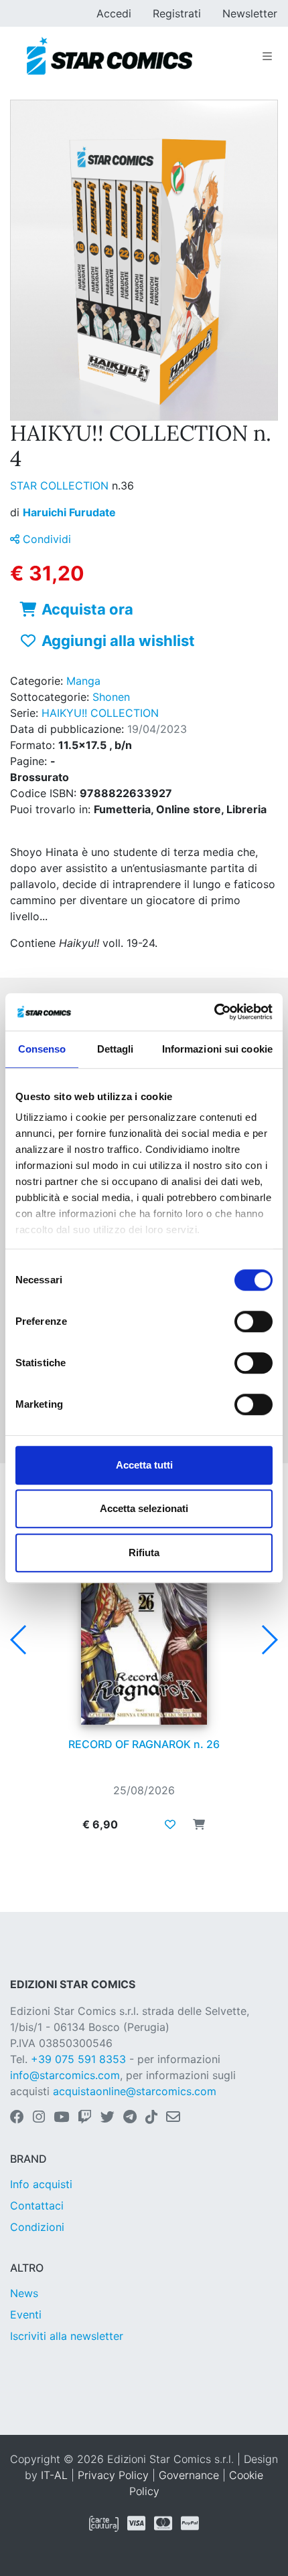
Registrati (177, 13)
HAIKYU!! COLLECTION (100, 713)
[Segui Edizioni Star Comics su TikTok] (151, 2118)
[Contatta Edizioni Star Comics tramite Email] (173, 2118)
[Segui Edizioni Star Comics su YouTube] (61, 2118)
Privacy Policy (113, 2475)
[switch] (254, 1321)
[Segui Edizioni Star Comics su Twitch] (85, 2118)
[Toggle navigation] (267, 56)
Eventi (26, 2315)
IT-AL (54, 2475)
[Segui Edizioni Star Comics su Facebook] (17, 2118)
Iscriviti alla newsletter (67, 2336)
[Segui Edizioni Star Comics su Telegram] (130, 2118)
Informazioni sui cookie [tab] (217, 1049)
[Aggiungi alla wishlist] (170, 1824)
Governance (189, 2475)
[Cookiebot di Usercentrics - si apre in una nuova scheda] (214, 1012)
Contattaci (37, 2206)
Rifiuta (144, 1552)
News (24, 2293)
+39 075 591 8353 (78, 2059)
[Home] (110, 56)
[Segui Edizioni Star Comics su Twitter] (107, 2118)
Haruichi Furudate (69, 512)
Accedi (114, 13)
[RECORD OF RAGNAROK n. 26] (144, 1636)
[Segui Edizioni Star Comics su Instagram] (39, 2118)
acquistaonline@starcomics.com (135, 2091)
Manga (83, 681)
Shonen (111, 697)
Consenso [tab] (42, 1049)
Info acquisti (41, 2184)
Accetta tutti (144, 1465)
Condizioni (37, 2227)
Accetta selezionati (144, 1508)
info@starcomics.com (65, 2075)
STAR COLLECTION (61, 486)
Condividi (45, 539)
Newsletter (250, 13)
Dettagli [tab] (116, 1049)
